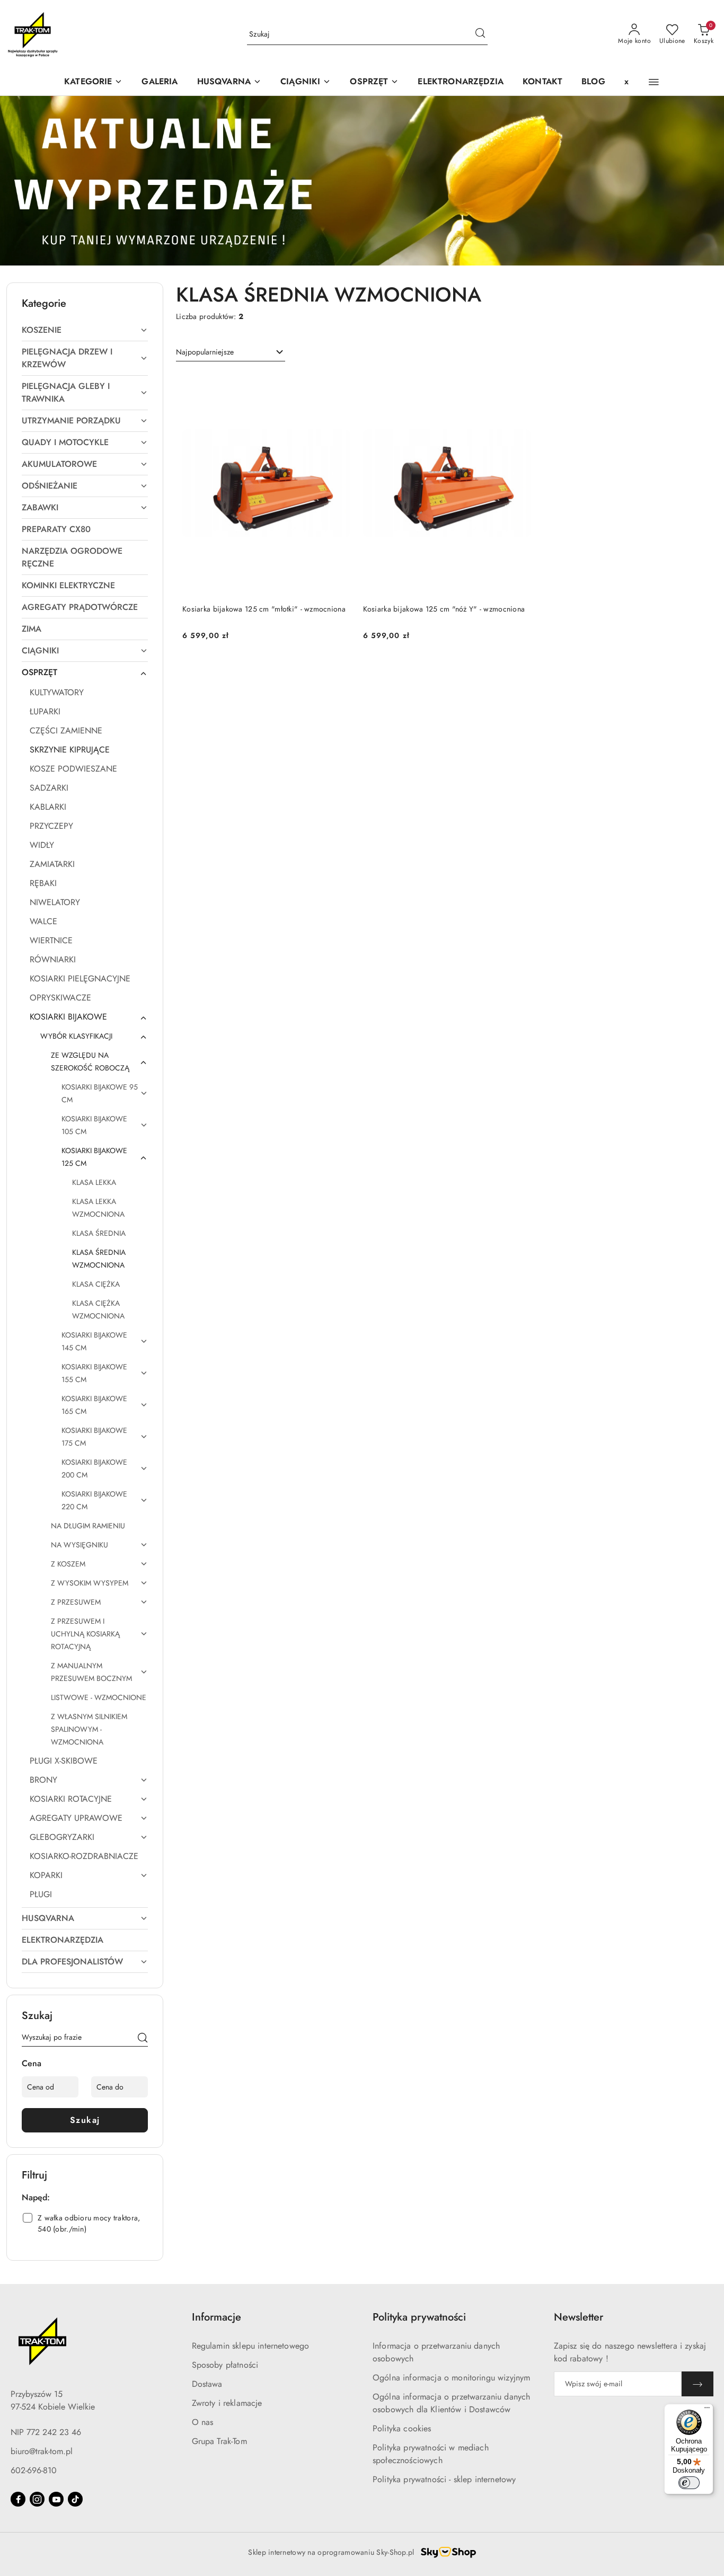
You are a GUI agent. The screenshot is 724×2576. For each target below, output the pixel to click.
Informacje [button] (217, 2317)
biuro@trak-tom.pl (42, 2451)
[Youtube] (56, 2499)
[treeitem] (85, 330)
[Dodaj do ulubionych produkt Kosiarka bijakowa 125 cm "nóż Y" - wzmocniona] (518, 384)
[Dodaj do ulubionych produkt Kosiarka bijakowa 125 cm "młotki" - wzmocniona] (338, 384)
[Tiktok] (75, 2499)
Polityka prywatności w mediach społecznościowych (431, 2454)
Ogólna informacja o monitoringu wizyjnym (451, 2378)
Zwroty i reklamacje (227, 2403)
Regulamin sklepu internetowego (251, 2346)
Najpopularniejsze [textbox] (205, 352)
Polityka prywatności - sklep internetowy (444, 2479)
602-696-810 (34, 2470)
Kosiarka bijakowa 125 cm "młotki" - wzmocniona (264, 609)
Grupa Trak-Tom (219, 2441)
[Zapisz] (697, 2384)
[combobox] (231, 352)
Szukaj (85, 2120)
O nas (203, 2422)
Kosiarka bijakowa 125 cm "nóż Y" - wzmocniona (444, 609)
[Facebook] (18, 2499)
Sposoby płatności (225, 2365)
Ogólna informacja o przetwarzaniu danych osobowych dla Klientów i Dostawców (451, 2403)
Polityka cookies (402, 2428)
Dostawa (207, 2384)
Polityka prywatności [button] (419, 2317)
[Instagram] (37, 2499)
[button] (229, 82)
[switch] (689, 2483)
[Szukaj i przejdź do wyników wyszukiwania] (480, 34)
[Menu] (707, 2410)
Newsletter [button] (579, 2317)
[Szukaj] (143, 2039)
